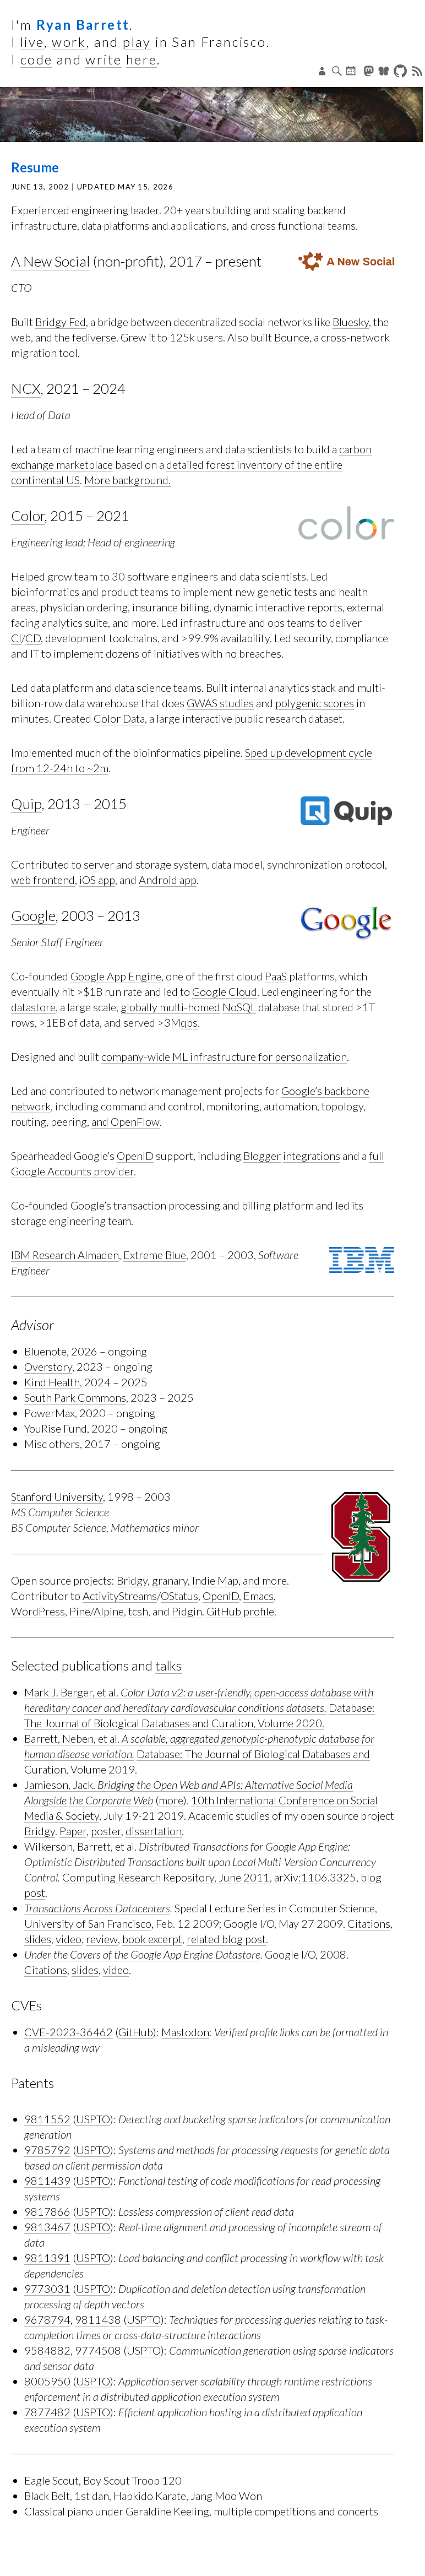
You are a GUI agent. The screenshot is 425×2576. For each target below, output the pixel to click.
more (171, 1800)
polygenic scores (315, 703)
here (142, 59)
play (137, 42)
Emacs (258, 1596)
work (69, 42)
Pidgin (187, 1611)
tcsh (138, 1611)
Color (28, 516)
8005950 (47, 2381)
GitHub (136, 2032)
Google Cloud (225, 991)
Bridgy (132, 1580)
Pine (80, 1611)
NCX (26, 388)
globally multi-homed (170, 1007)
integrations (312, 1156)
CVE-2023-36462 (69, 2032)
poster (106, 1831)
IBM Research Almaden (65, 1255)
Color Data (119, 718)
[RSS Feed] (418, 71)
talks (168, 1665)
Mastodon (185, 2032)
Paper (73, 1831)
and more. (266, 1580)
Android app (168, 880)
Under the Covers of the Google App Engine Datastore (142, 1954)
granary (170, 1580)
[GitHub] (402, 71)
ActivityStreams (120, 1596)
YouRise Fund (56, 1428)
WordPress (38, 1611)
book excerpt (152, 1939)
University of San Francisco (88, 1923)
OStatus (179, 1596)
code (37, 59)
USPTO (93, 2119)
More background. (127, 480)
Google (33, 915)
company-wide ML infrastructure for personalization (224, 1056)
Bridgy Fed (61, 322)
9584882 (47, 2350)
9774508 (98, 2350)
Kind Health (52, 1382)
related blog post (226, 1939)
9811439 (47, 2181)
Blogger (262, 1156)
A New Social (51, 261)
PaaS (276, 976)
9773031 (47, 2288)
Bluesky (351, 322)
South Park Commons (75, 1397)
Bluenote (45, 1351)
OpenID (135, 1156)
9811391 (47, 2258)
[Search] (337, 71)
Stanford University (57, 1496)
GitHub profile (240, 1611)
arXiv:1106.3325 (315, 1877)
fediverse (94, 337)
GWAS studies (220, 703)
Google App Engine (116, 976)
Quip (26, 804)
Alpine (109, 1611)
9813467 (47, 2227)
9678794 (47, 2319)
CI (16, 638)
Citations (369, 1923)
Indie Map (215, 1580)
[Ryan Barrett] (211, 115)
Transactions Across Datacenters (97, 1908)
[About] (323, 71)
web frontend (43, 880)
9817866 (47, 2211)
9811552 (47, 2119)
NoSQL (239, 1007)
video (69, 1939)
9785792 (47, 2150)
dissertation (154, 1831)
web (21, 337)
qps (189, 1022)
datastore (33, 1007)
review (102, 1939)
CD (33, 638)
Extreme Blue (155, 1255)
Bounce (292, 337)
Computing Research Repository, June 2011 (166, 1877)
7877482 (47, 2412)
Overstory (48, 1366)
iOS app (97, 880)
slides (38, 1939)
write (103, 59)
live (32, 42)
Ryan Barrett (83, 25)
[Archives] (352, 71)
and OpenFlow (126, 1121)
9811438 (98, 2319)
